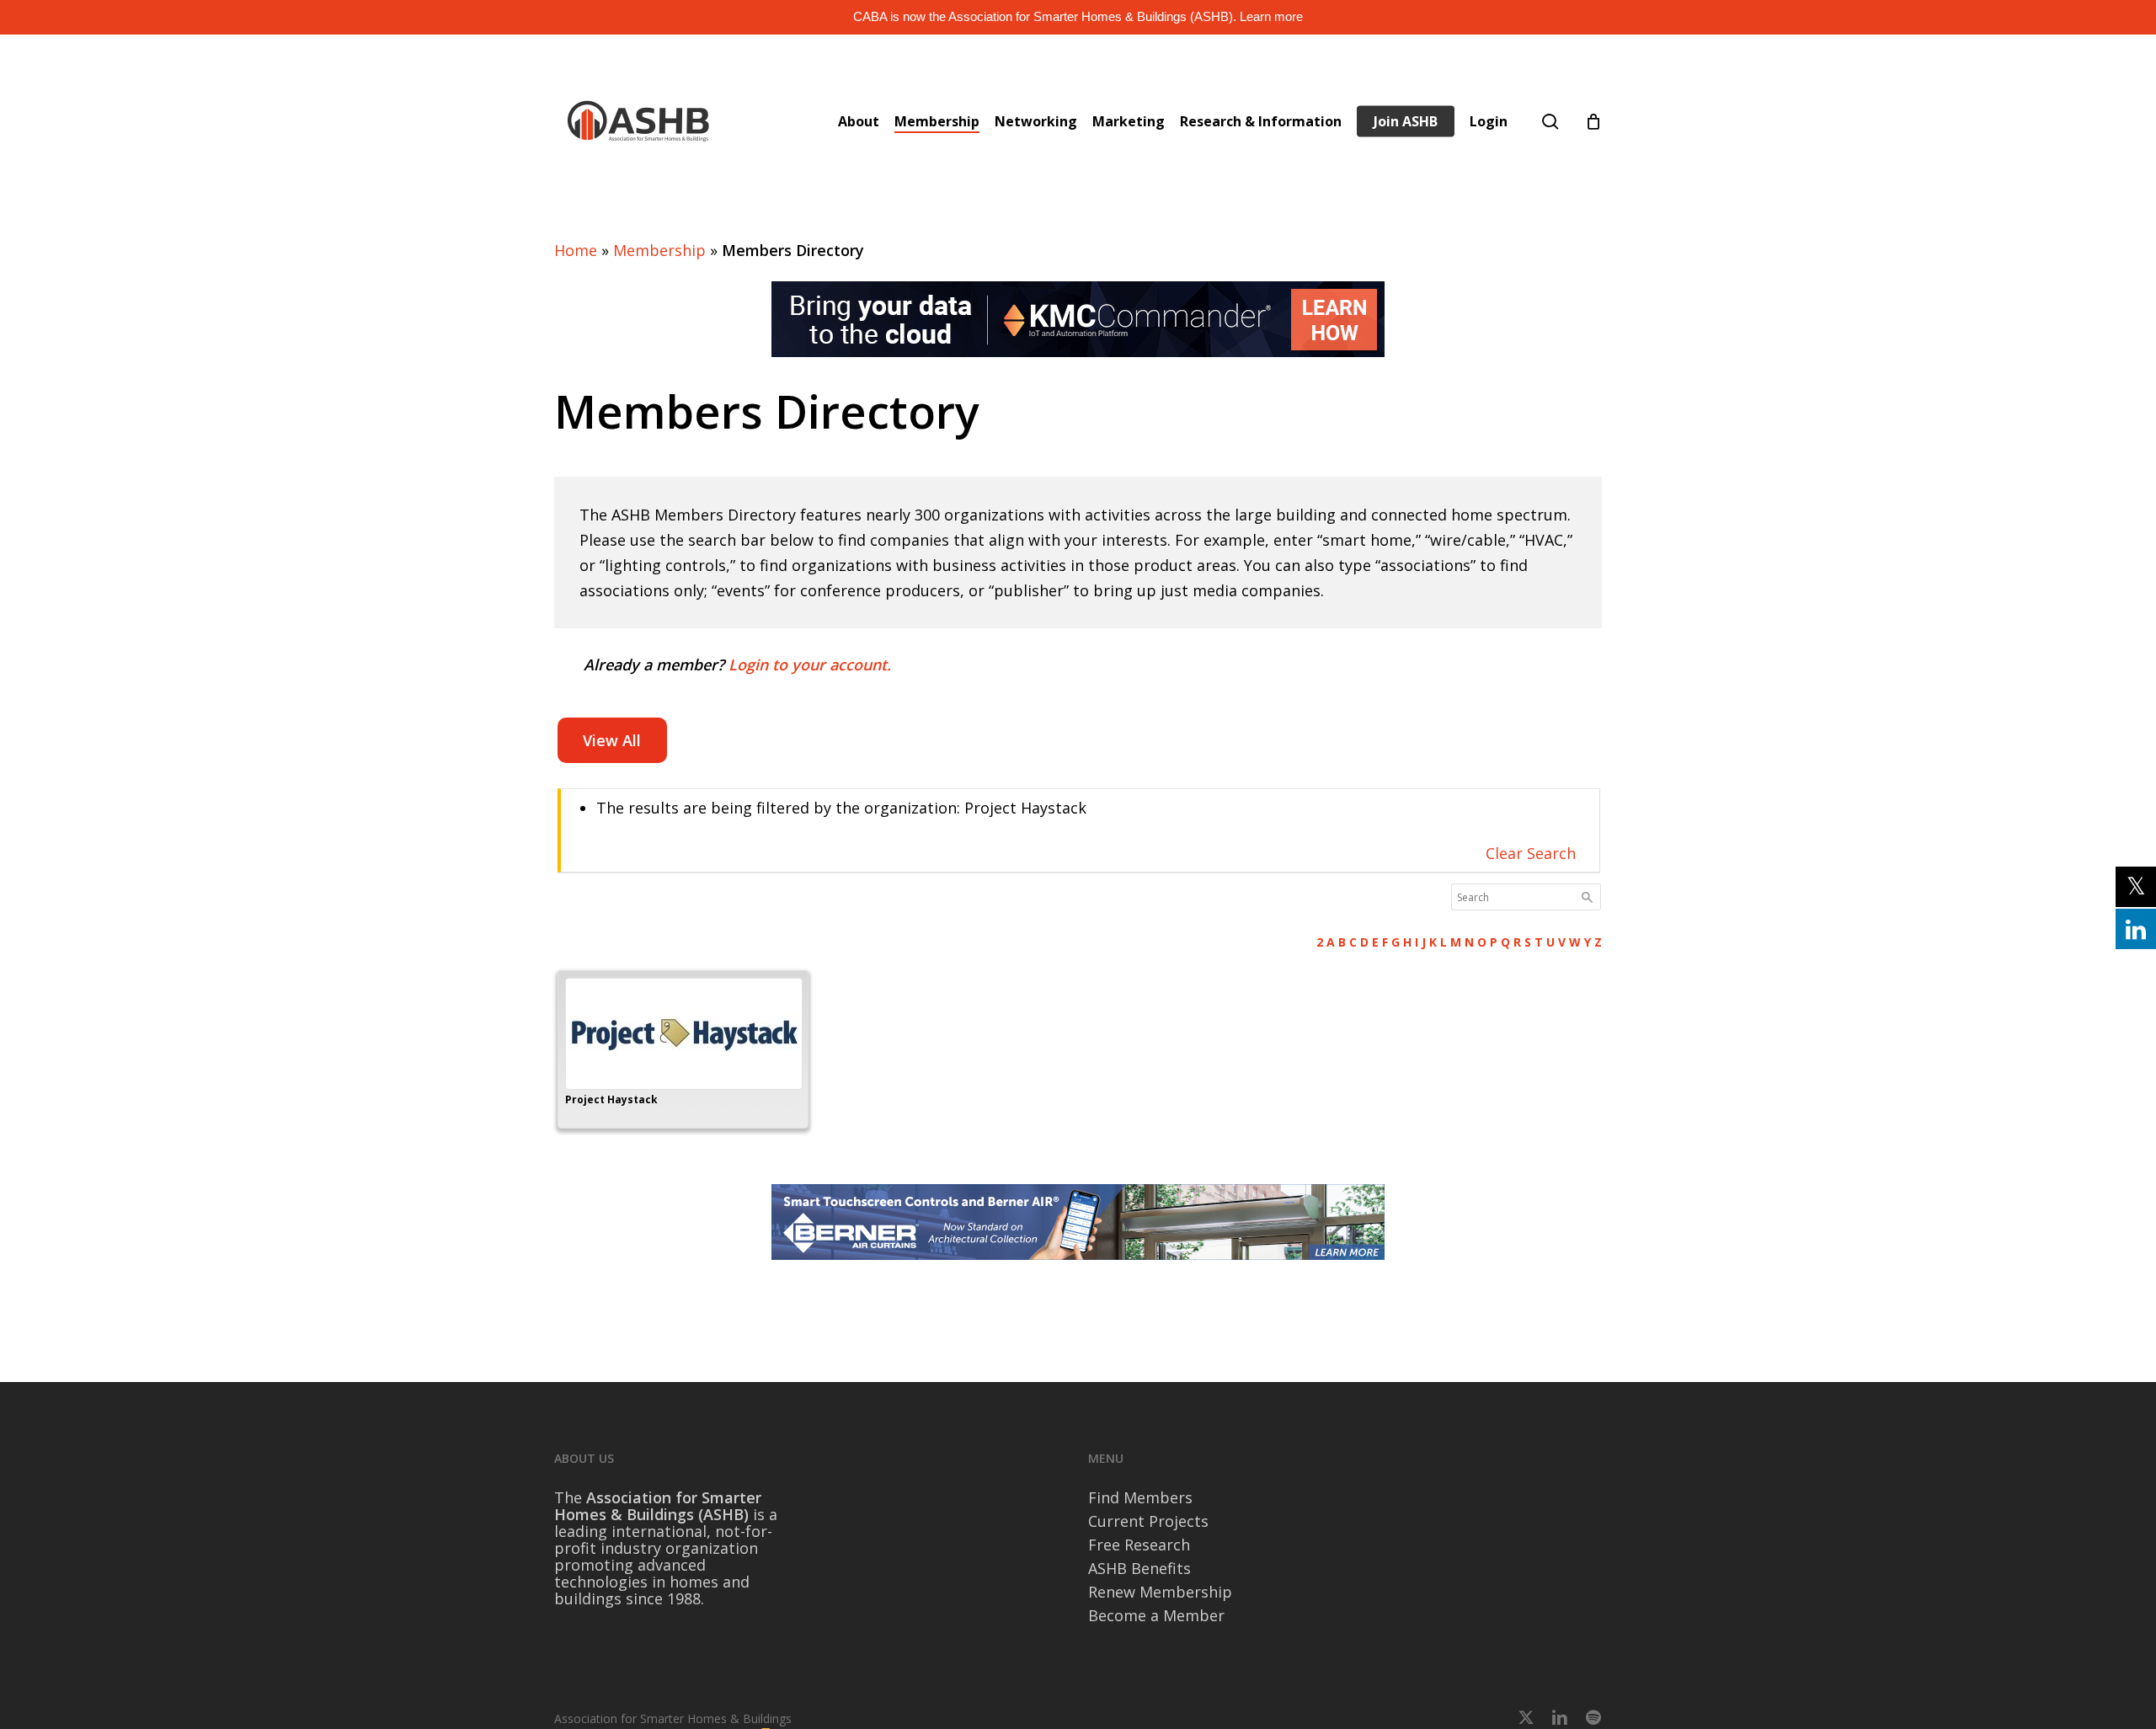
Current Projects (1148, 1521)
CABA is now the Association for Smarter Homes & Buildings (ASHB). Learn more (1078, 16)
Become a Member (1156, 1615)
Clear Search (1531, 853)
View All (612, 740)
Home (576, 250)
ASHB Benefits (1139, 1568)
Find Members (1140, 1497)
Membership (659, 250)
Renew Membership (1160, 1592)
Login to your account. (810, 664)
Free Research (1139, 1545)
